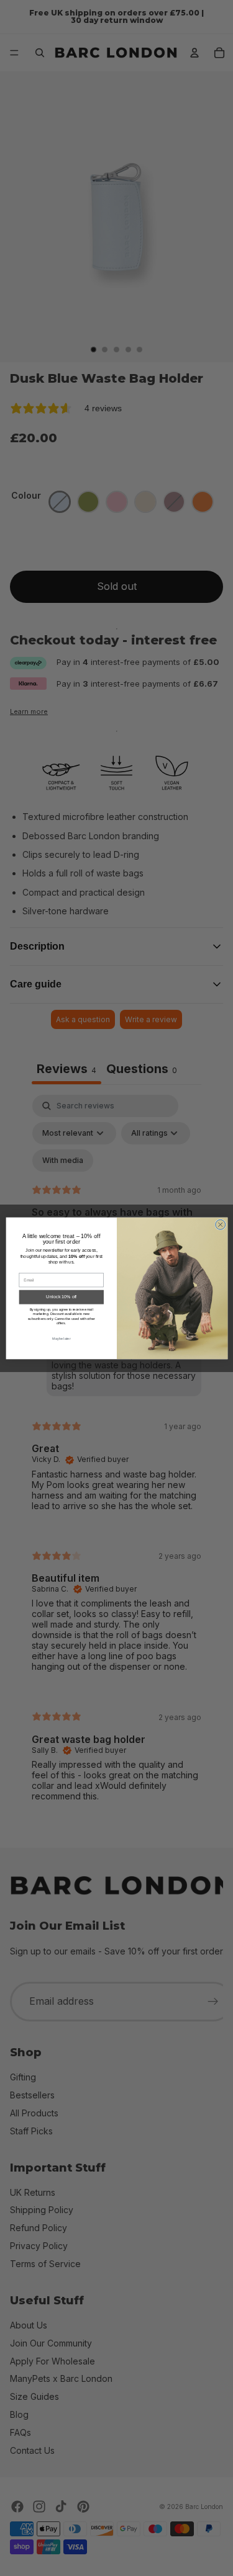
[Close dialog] (220, 1224)
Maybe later (61, 1338)
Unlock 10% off (61, 1297)
